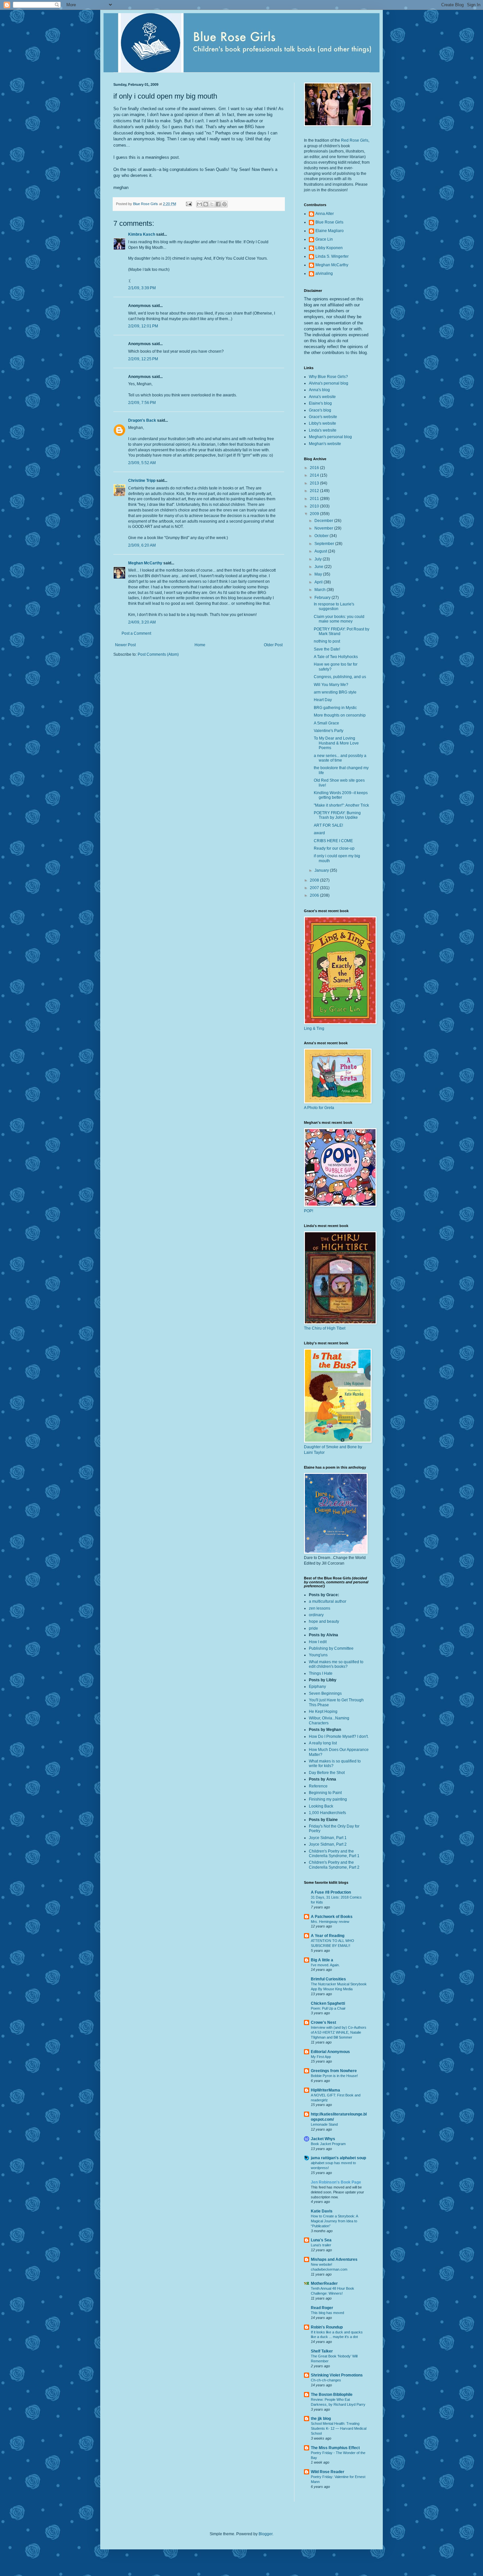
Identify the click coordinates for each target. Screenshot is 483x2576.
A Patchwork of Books (332, 1917)
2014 (315, 475)
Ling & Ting (314, 1028)
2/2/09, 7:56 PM (142, 403)
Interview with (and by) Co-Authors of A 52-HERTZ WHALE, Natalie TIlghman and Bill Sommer (339, 2032)
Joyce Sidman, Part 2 (328, 1844)
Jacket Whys (323, 2139)
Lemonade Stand (324, 2124)
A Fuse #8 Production (331, 1892)
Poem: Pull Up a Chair (328, 2008)
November (324, 528)
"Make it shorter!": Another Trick (341, 805)
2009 (315, 514)
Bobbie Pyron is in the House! (334, 2076)
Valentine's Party (329, 731)
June (319, 567)
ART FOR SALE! (328, 825)
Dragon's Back (142, 420)
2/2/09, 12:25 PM (143, 359)
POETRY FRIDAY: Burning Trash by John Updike (337, 815)
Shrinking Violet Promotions (337, 2375)
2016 (315, 468)
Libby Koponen (329, 248)
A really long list (323, 1743)
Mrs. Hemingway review (330, 1922)
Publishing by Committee (331, 1648)
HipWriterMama (325, 2090)
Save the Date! (327, 649)
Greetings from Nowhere (334, 2071)
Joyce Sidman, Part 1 (328, 1838)
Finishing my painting (328, 1799)
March (321, 590)
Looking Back (321, 1806)
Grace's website (323, 417)
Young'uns (318, 1655)
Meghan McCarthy (145, 563)
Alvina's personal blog (329, 383)
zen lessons (320, 1608)
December (324, 521)
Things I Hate (321, 1673)
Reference (318, 1786)
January (322, 870)
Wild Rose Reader (328, 2472)
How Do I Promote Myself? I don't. (339, 1737)
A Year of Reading (328, 1936)
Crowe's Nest (323, 2022)
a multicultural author (328, 1601)
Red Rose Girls (355, 140)
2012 (315, 491)
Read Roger (322, 2308)
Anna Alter (325, 214)
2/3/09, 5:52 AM (142, 463)
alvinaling (324, 273)
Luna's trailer (321, 2245)
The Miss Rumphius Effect (335, 2448)
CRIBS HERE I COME (333, 841)
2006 (315, 895)
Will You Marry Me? (331, 685)
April (319, 582)
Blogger (265, 2534)
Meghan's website (325, 444)
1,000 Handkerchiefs (327, 1813)
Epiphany (317, 1687)
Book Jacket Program (328, 2144)
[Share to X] (212, 204)
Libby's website (322, 423)
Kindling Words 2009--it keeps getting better (341, 795)
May (319, 574)
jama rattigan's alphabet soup (338, 2158)
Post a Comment (136, 633)
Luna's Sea (321, 2240)
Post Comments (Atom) (158, 654)
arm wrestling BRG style (335, 692)
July (319, 559)
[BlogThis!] (206, 204)
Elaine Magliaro (330, 231)
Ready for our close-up (334, 848)
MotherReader (324, 2283)
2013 (315, 483)
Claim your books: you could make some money (339, 619)
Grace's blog (320, 410)
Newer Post (125, 645)
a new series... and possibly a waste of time (340, 758)
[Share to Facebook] (218, 204)
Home (200, 645)
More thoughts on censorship (340, 715)
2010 (315, 506)
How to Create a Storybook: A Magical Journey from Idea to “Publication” (334, 2221)
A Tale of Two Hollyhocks (336, 657)
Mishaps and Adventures (334, 2259)
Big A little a (322, 1960)
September (325, 544)
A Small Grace (326, 723)
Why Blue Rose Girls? (328, 377)
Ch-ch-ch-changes (326, 2380)
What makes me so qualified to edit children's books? (336, 1664)
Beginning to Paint (325, 1793)
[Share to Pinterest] (224, 204)
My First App (321, 2057)
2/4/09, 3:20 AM (142, 622)
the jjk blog (321, 2419)
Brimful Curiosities (328, 1979)
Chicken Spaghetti (328, 2003)
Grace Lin (324, 239)
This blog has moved (327, 2313)
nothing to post (327, 641)
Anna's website (322, 397)
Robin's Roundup (327, 2327)
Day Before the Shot (327, 1773)
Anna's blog (319, 390)
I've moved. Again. (325, 1965)
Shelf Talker (322, 2351)
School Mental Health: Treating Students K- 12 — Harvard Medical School (339, 2428)
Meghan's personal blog (330, 437)
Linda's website (323, 430)
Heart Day (323, 700)
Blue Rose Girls (329, 222)
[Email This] (199, 204)
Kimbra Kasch (142, 234)
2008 (315, 880)
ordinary (316, 1615)
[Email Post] (189, 204)
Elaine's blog (320, 403)
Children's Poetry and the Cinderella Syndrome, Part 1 (334, 1854)
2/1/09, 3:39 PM (142, 288)
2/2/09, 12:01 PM (143, 326)
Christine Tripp (142, 481)
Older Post (273, 645)
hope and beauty (324, 1621)
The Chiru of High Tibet (325, 1328)
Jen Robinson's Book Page (336, 2182)
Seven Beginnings (325, 1693)
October (322, 536)
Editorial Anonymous (330, 2052)
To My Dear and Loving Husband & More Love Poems (336, 743)
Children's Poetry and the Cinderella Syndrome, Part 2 (334, 1865)
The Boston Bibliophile (332, 2395)
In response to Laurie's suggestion (334, 606)
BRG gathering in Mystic (335, 708)
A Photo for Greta (319, 1108)
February (323, 598)
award (319, 833)
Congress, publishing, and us (340, 677)
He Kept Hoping (323, 1712)
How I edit (318, 1642)
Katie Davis (322, 2211)
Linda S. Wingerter (332, 256)
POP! (309, 1211)
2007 (315, 888)
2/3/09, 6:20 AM (142, 545)
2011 (315, 499)
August (321, 551)
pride (313, 1628)
